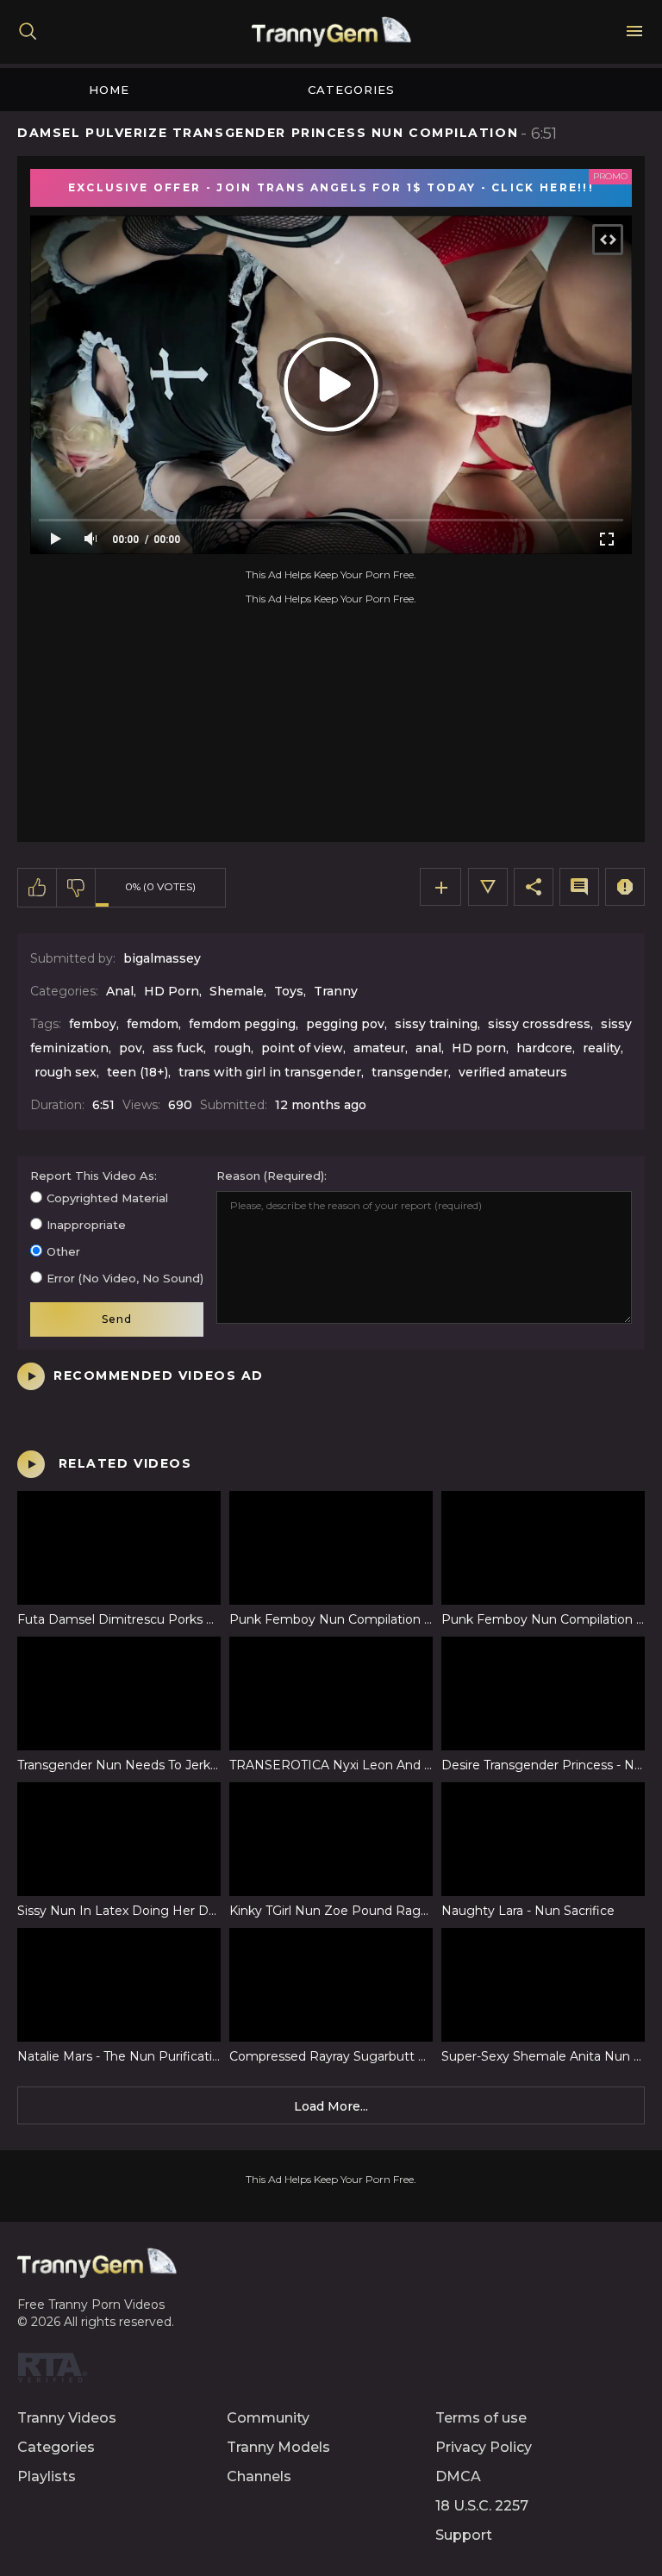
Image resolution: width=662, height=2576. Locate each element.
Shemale (237, 991)
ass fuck (178, 1048)
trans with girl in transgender (270, 1072)
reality (602, 1048)
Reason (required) (270, 1176)
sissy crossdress (539, 1024)
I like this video (37, 888)
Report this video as (92, 1176)
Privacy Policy (484, 2447)
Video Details (488, 887)
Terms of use (481, 2418)
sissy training (436, 1024)
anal (428, 1048)
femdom (153, 1024)
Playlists (47, 2476)
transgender (410, 1072)
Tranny (336, 991)
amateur (379, 1048)
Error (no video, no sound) (125, 1278)
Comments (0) (579, 887)
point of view (302, 1048)
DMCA (458, 2476)
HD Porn (172, 991)
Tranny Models (278, 2447)
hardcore (544, 1048)
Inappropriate (86, 1225)
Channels (259, 2476)
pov (131, 1048)
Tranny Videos (67, 2418)
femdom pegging (242, 1024)
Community (268, 2418)
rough (232, 1048)
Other (63, 1251)
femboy (93, 1024)
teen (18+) (137, 1072)
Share (534, 887)
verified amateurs (513, 1072)
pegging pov (345, 1024)
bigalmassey (162, 958)
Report (625, 887)
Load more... (331, 2106)
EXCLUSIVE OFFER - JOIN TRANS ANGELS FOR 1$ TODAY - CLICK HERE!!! (331, 187)
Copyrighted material (107, 1198)
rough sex (66, 1072)
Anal (120, 991)
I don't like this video (76, 888)
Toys (289, 991)
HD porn (479, 1048)
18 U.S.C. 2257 (482, 2506)
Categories (351, 90)
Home (109, 90)
